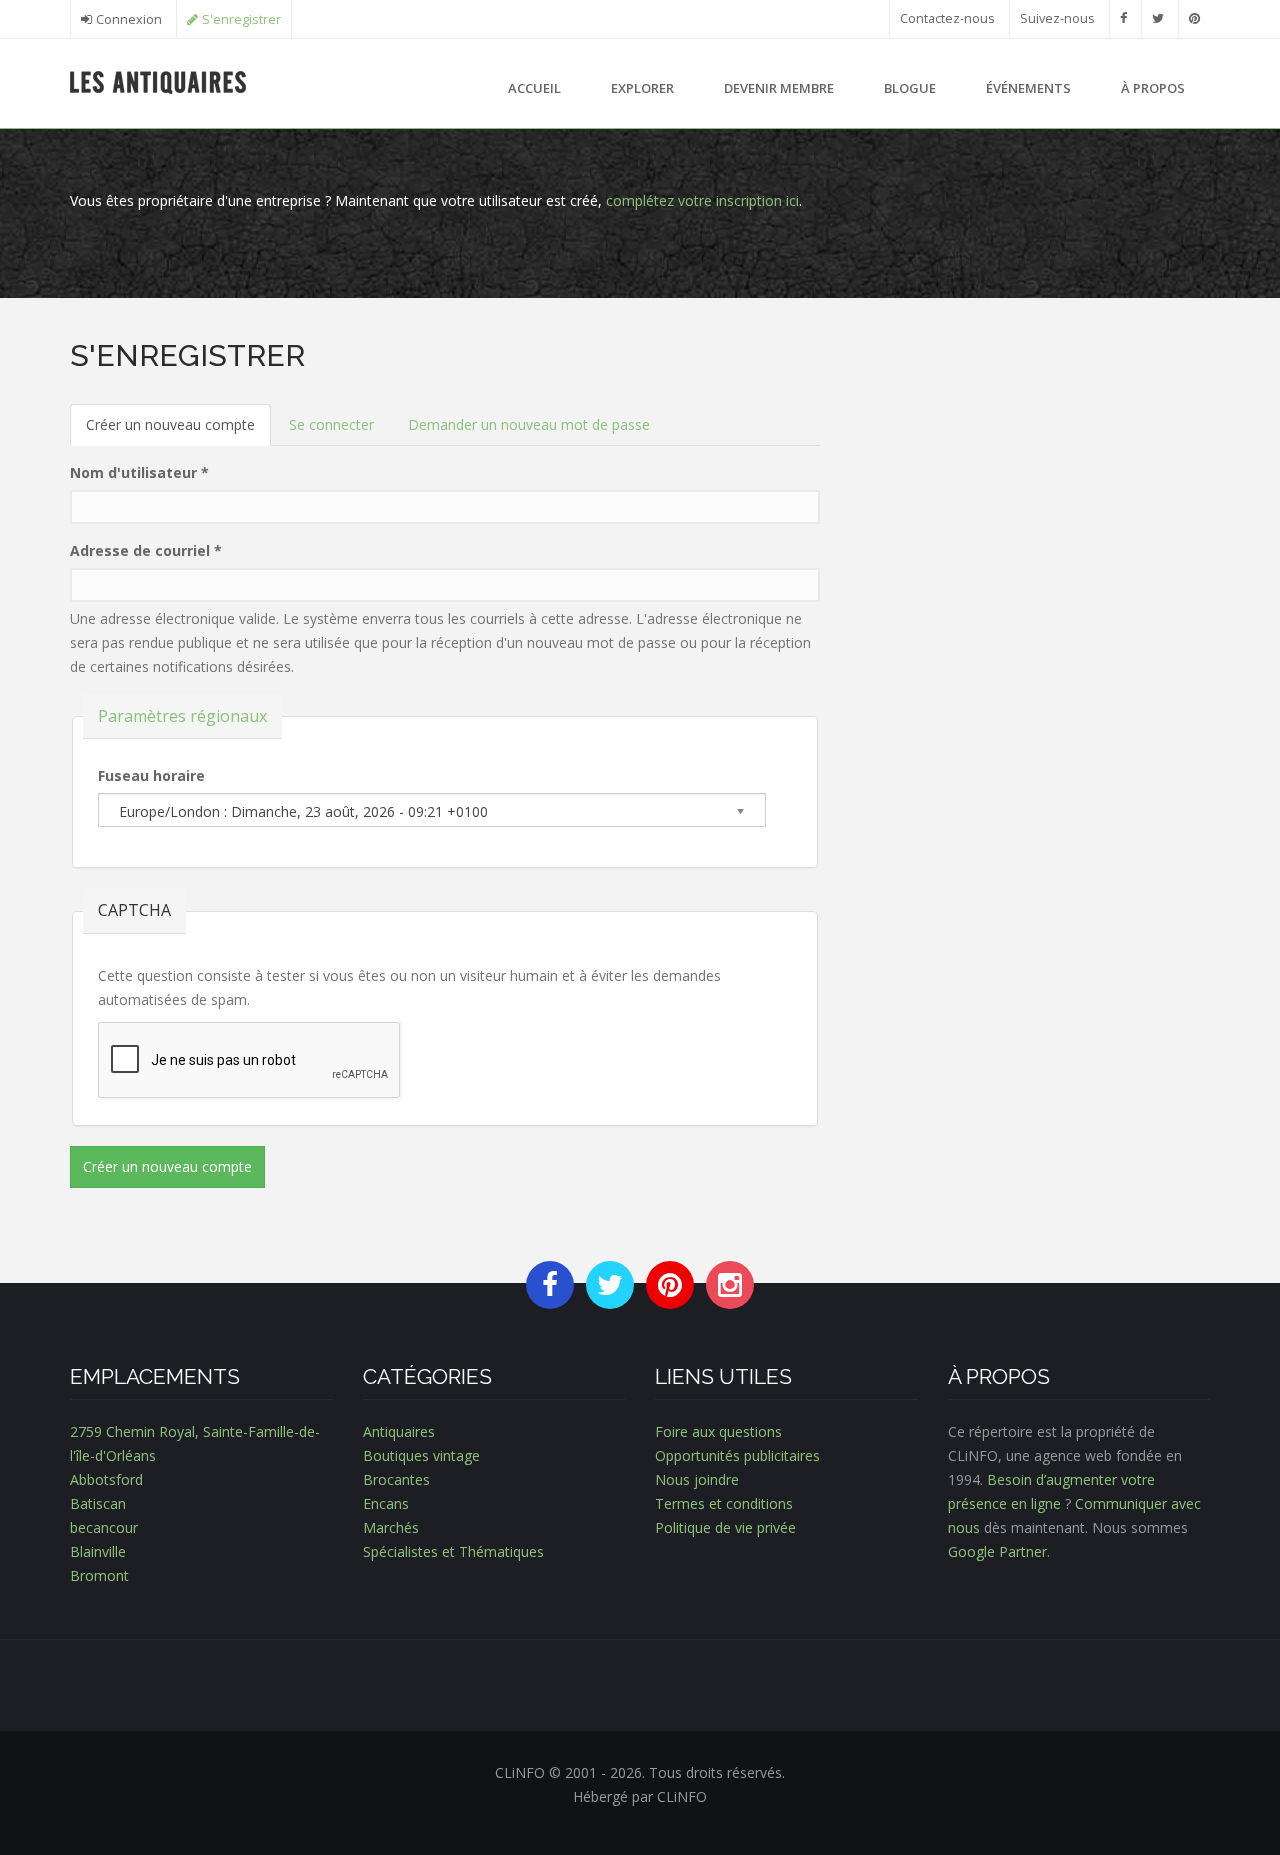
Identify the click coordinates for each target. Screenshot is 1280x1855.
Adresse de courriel (146, 550)
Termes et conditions (724, 1503)
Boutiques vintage (421, 1455)
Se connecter (331, 424)
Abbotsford (106, 1479)
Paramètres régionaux (182, 716)
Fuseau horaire (151, 775)
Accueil (534, 88)
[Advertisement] (1030, 478)
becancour (104, 1527)
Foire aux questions (718, 1431)
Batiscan (98, 1503)
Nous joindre (697, 1479)
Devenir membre (779, 88)
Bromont (99, 1575)
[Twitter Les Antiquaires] (1158, 18)
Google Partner (997, 1551)
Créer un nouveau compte (178, 430)
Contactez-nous (947, 18)
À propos (1153, 88)
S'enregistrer (241, 19)
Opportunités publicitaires (737, 1455)
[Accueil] (158, 80)
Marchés (391, 1527)
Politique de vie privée (725, 1527)
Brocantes (396, 1479)
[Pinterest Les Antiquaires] (1194, 18)
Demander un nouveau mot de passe (529, 424)
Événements (1028, 88)
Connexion (129, 19)
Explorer (642, 88)
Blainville (98, 1551)
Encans (386, 1503)
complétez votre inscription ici (702, 200)
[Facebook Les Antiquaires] (1123, 18)
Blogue (910, 88)
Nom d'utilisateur (139, 472)
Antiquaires (399, 1431)
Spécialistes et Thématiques (453, 1551)
